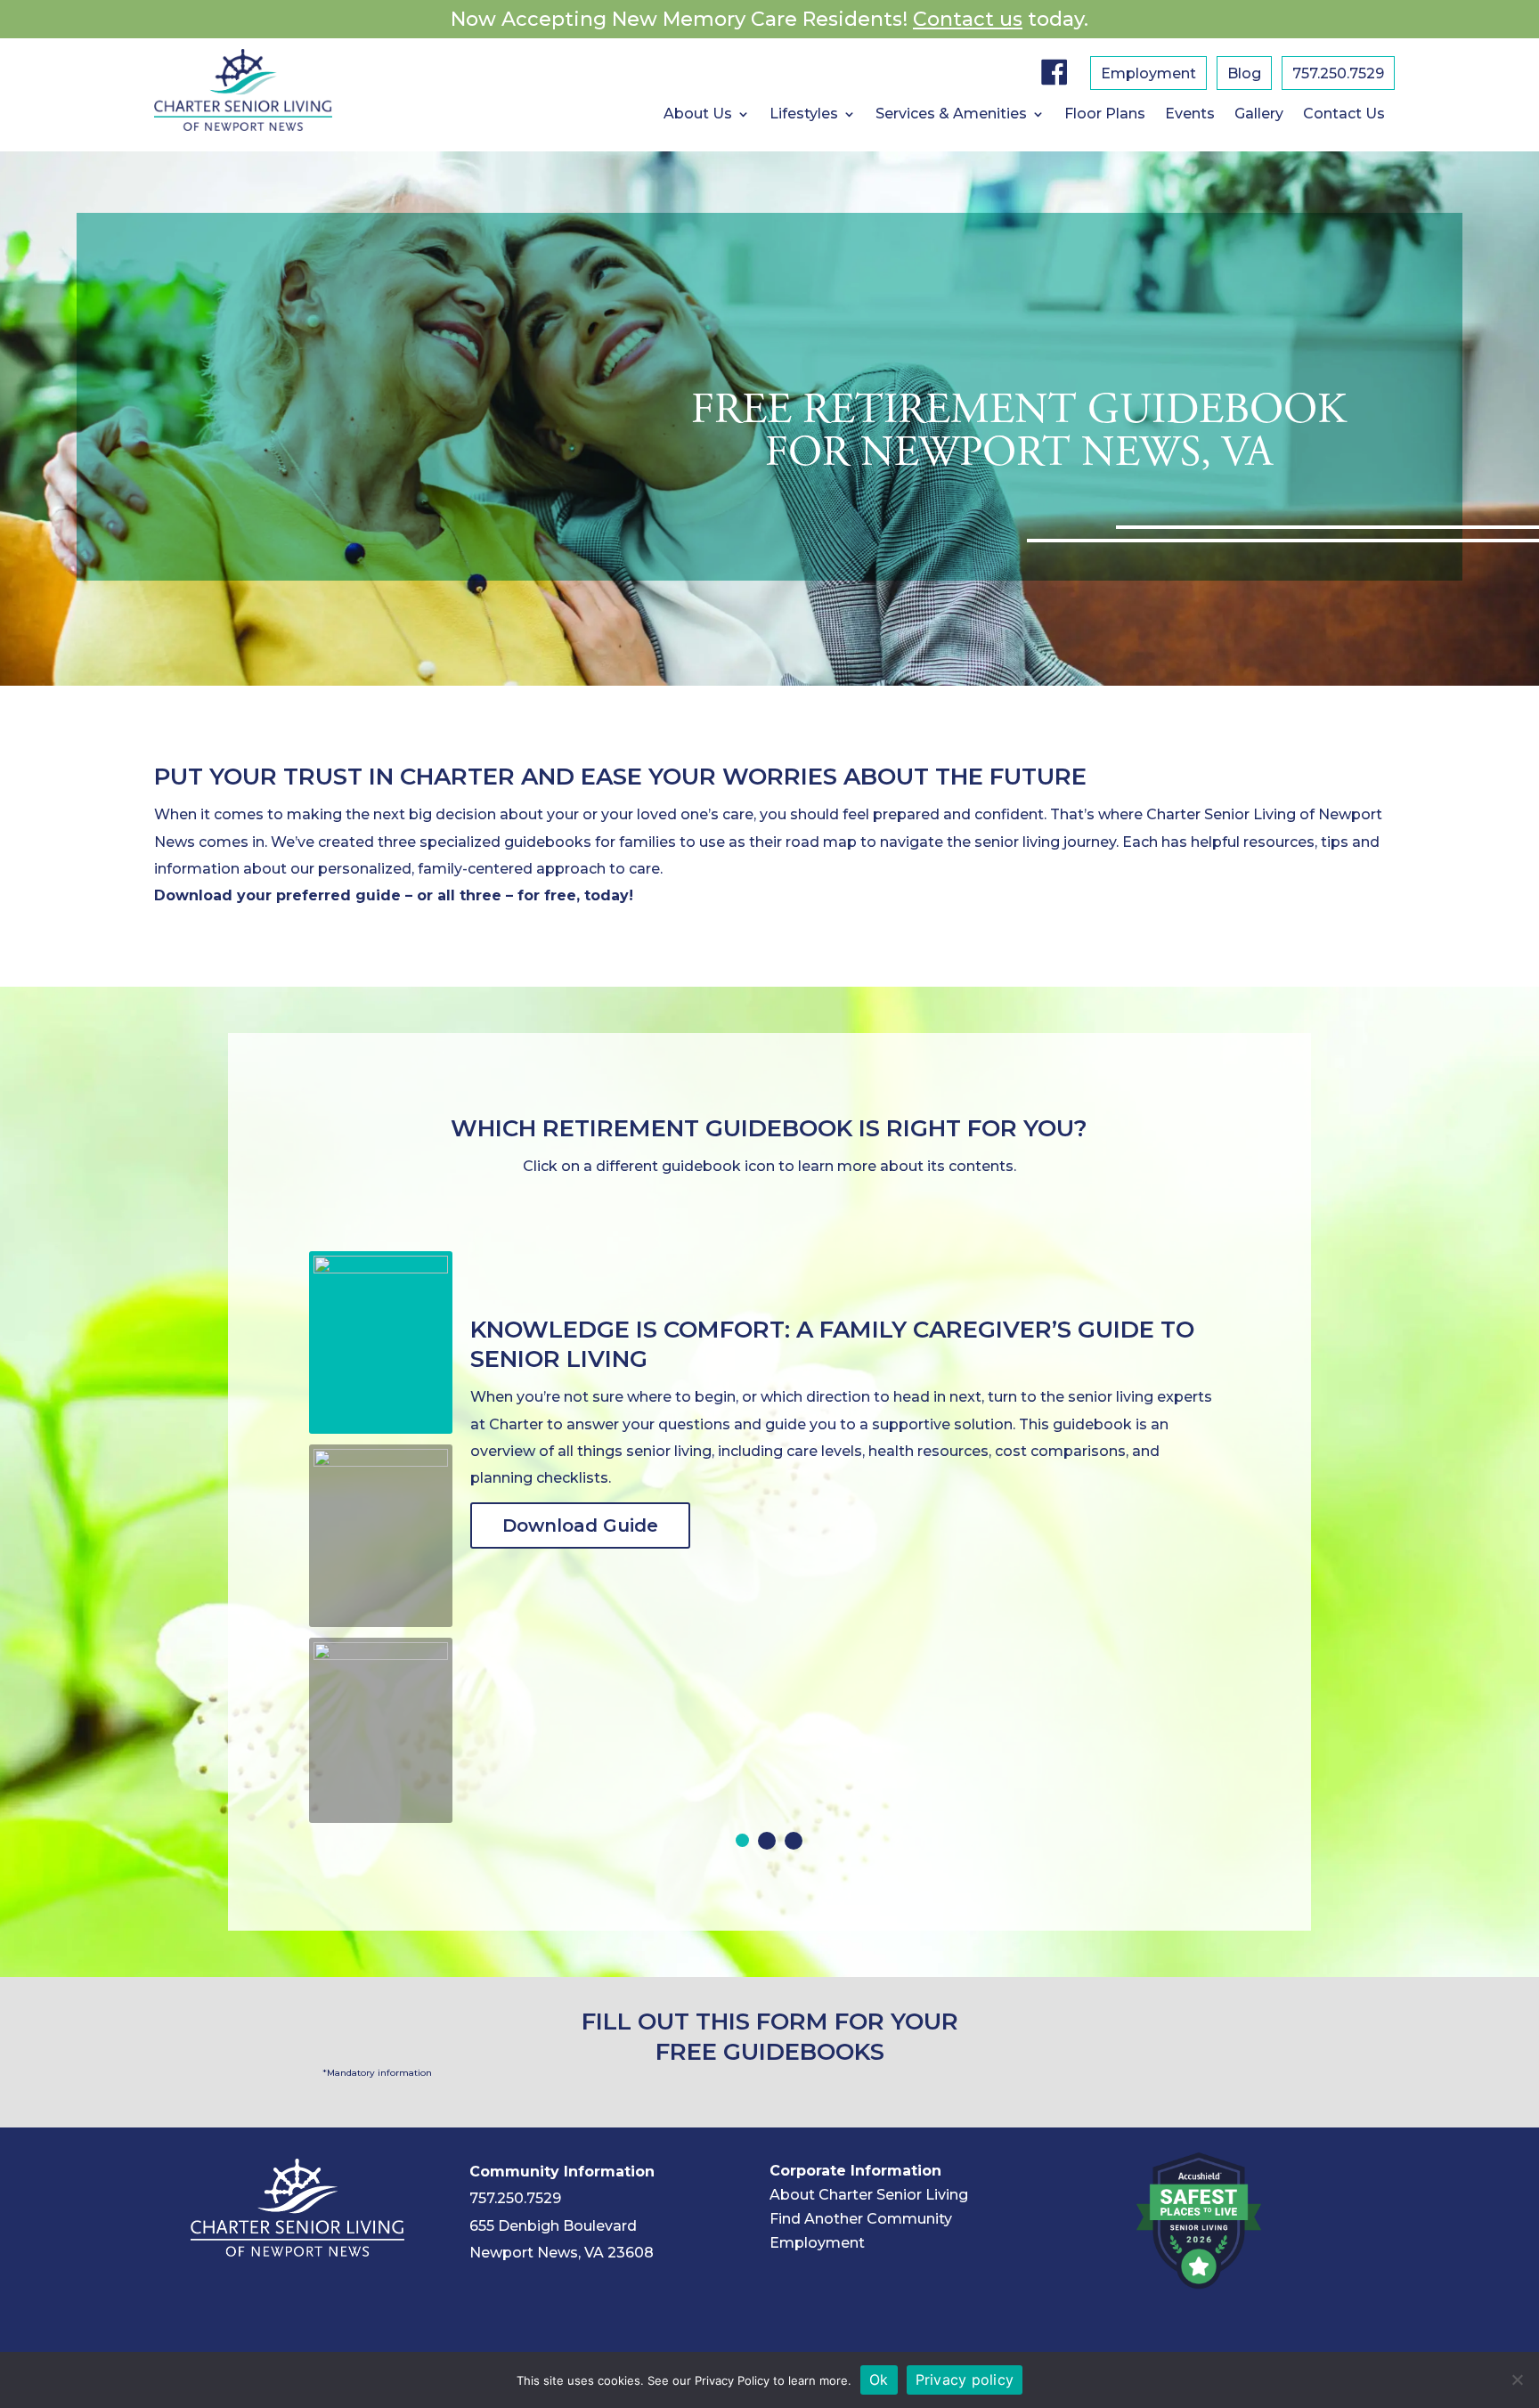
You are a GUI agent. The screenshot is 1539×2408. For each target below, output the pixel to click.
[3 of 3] (794, 1841)
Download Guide (580, 1525)
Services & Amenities (951, 115)
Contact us (968, 19)
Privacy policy (965, 2380)
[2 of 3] (767, 1841)
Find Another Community (861, 2219)
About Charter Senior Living (869, 2195)
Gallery (1259, 115)
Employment (1148, 75)
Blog (1244, 75)
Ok (879, 2380)
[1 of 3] (742, 1840)
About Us (698, 115)
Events (1190, 115)
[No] (1517, 2380)
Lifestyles (804, 115)
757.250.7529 (1338, 75)
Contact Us (1344, 115)
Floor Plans (1105, 115)
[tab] (742, 1840)
